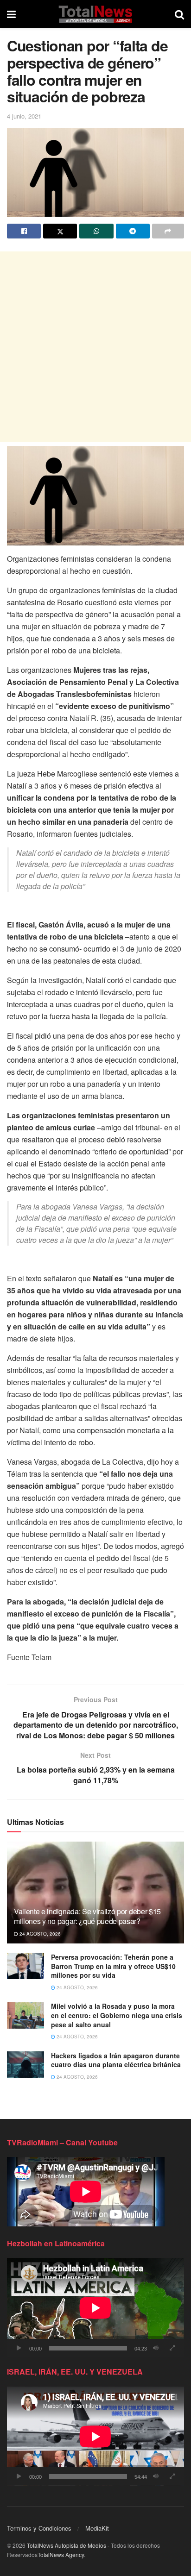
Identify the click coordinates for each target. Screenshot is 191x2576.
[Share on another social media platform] (168, 231)
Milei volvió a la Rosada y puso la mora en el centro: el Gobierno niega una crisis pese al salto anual (117, 2015)
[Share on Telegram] (133, 231)
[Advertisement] (95, 347)
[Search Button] (179, 14)
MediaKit (97, 2528)
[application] (95, 2308)
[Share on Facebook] (24, 231)
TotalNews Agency (61, 2554)
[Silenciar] (156, 2348)
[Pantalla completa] (172, 2348)
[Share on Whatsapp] (96, 231)
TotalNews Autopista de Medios (67, 2545)
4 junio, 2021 (24, 116)
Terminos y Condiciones (39, 2528)
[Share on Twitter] (60, 231)
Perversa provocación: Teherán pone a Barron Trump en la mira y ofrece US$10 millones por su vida (113, 1966)
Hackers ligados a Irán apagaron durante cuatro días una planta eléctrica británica (116, 2060)
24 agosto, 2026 (39, 1934)
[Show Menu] (11, 14)
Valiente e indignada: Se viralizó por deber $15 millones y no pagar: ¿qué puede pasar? (87, 1916)
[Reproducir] (19, 2348)
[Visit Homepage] (95, 14)
